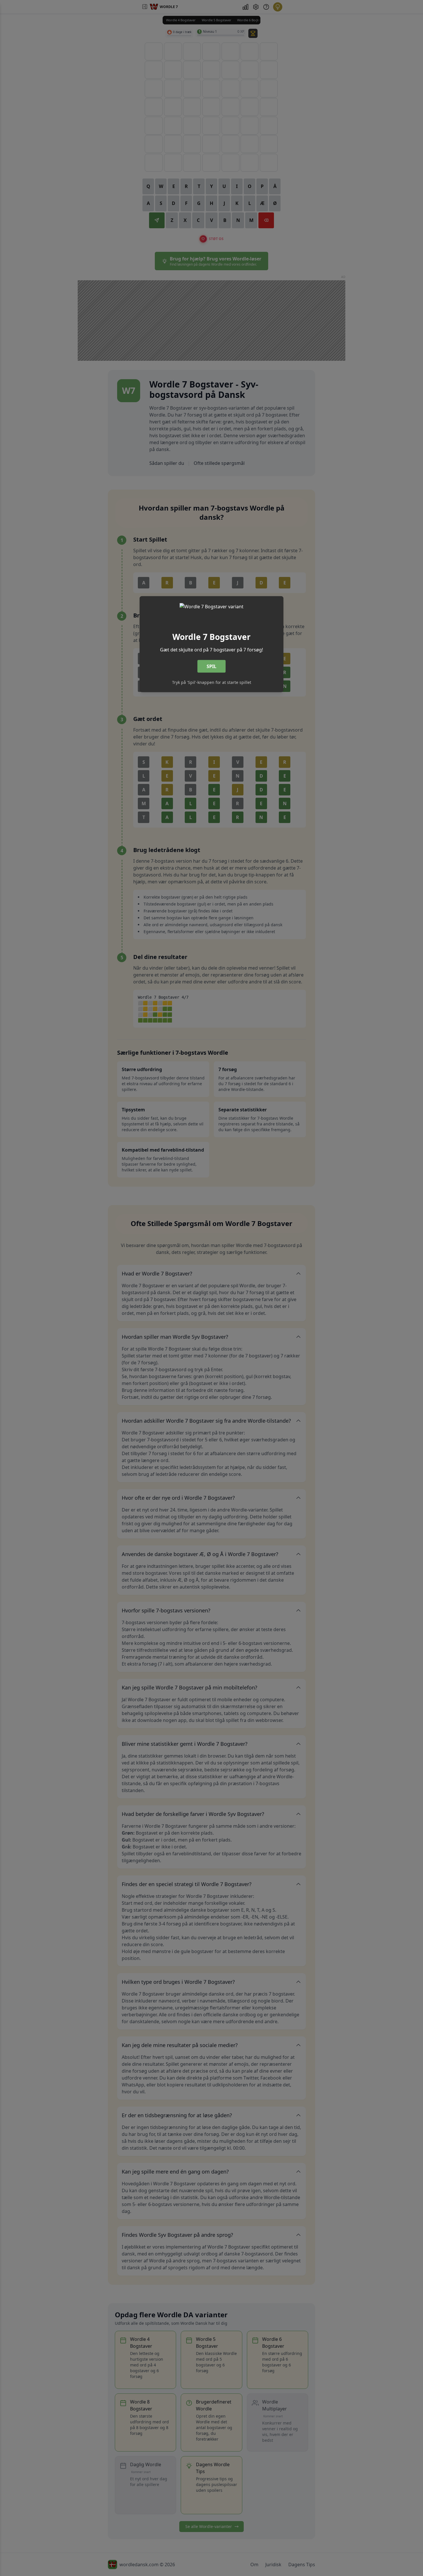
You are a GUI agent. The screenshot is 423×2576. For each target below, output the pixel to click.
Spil (211, 666)
